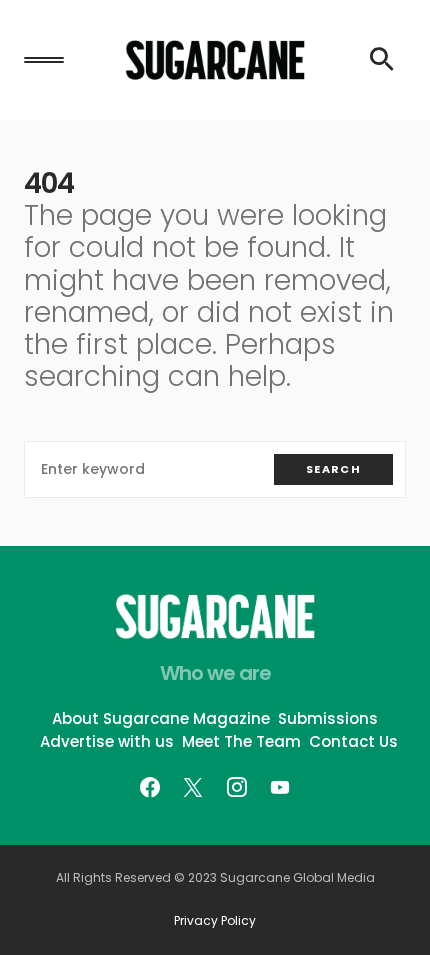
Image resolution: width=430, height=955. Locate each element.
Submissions (328, 718)
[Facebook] (150, 787)
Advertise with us (107, 741)
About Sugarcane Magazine (161, 718)
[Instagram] (237, 787)
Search (333, 469)
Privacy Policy (215, 921)
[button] (44, 60)
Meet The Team (241, 741)
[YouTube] (280, 787)
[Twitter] (193, 787)
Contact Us (353, 741)
